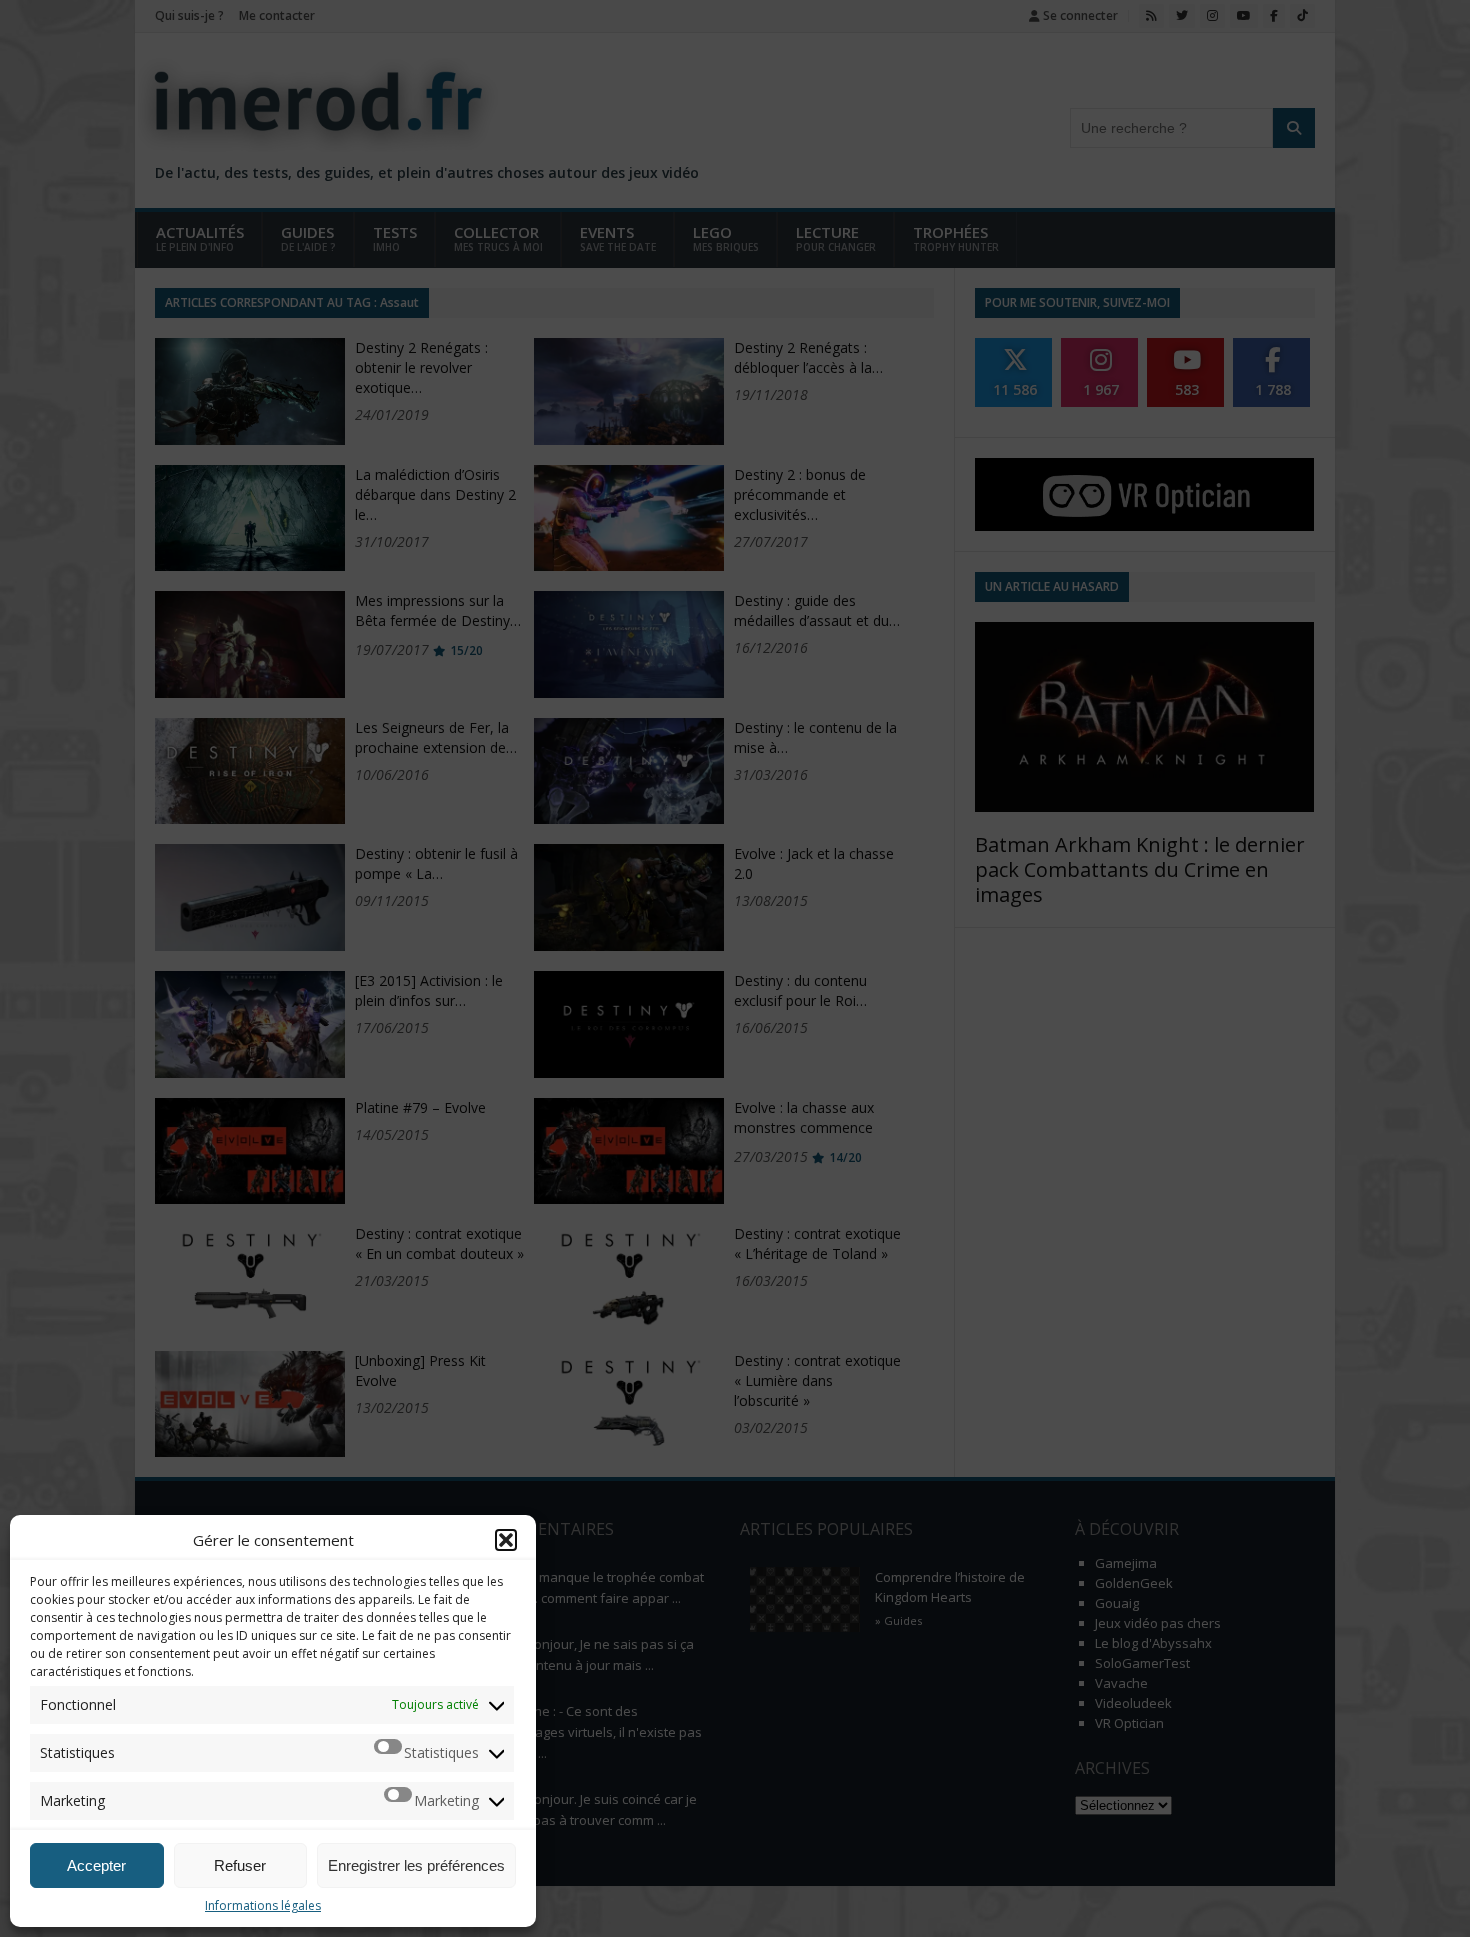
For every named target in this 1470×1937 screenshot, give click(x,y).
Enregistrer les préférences (416, 1865)
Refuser (240, 1865)
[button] (506, 1540)
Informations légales (263, 1905)
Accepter (96, 1865)
